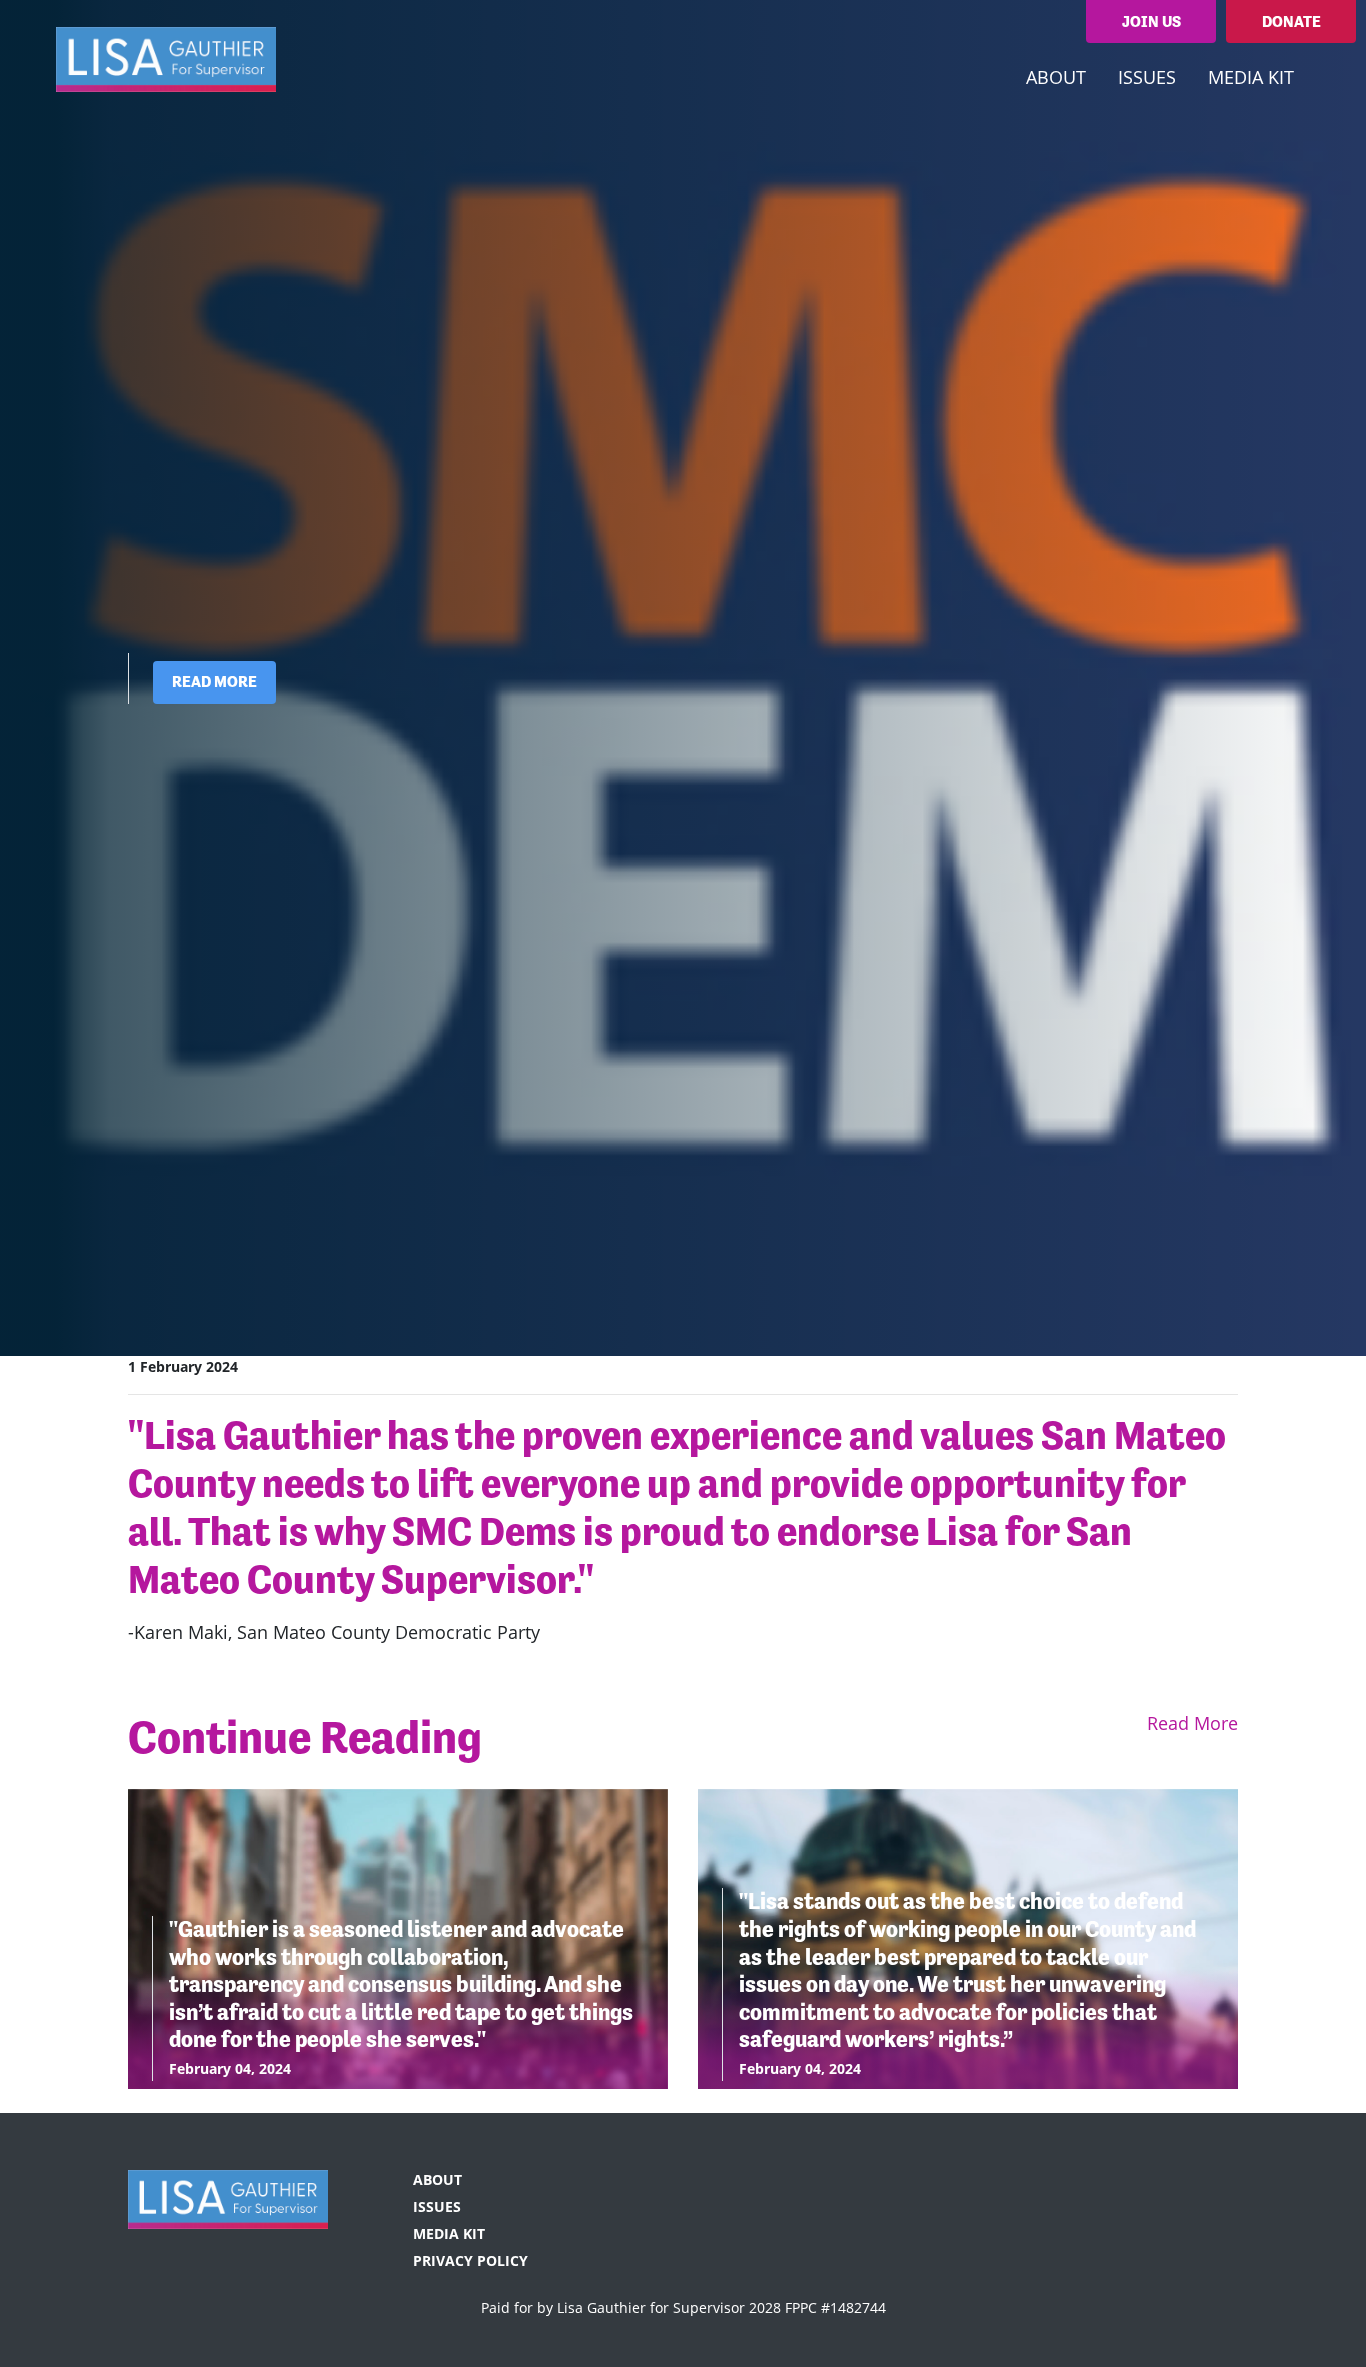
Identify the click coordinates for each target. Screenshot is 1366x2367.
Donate (1291, 21)
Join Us (1151, 21)
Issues (1147, 77)
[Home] (166, 59)
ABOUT (437, 2179)
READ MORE (214, 681)
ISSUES (437, 2206)
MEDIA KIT (1251, 77)
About (1056, 77)
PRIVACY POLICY (470, 2260)
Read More (1192, 1723)
